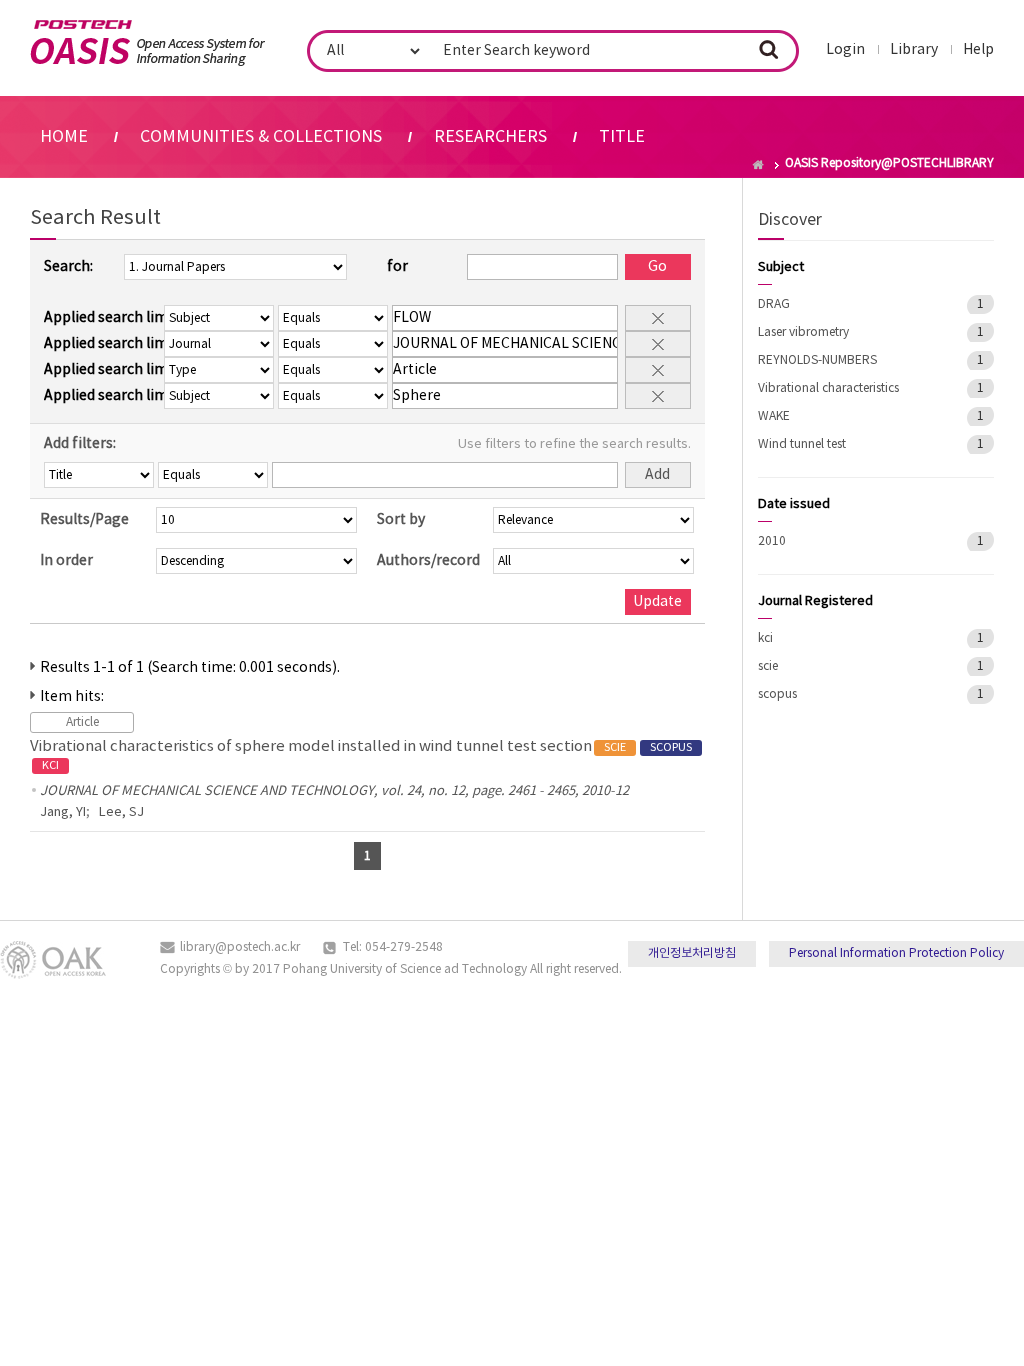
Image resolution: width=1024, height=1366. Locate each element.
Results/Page (84, 520)
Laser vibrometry (803, 332)
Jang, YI (63, 812)
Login (845, 50)
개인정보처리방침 (692, 953)
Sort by (401, 520)
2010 (772, 541)
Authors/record (428, 561)
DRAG (774, 304)
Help (978, 50)
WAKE (774, 416)
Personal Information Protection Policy (896, 953)
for (397, 267)
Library (914, 50)
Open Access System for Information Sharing (147, 43)
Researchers (490, 137)
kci (765, 638)
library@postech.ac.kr (240, 947)
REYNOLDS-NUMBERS (817, 360)
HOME (64, 137)
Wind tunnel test (802, 444)
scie (768, 666)
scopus (777, 694)
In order (66, 561)
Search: (68, 267)
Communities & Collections (261, 137)
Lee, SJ (121, 812)
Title (622, 137)
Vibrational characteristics (828, 388)
